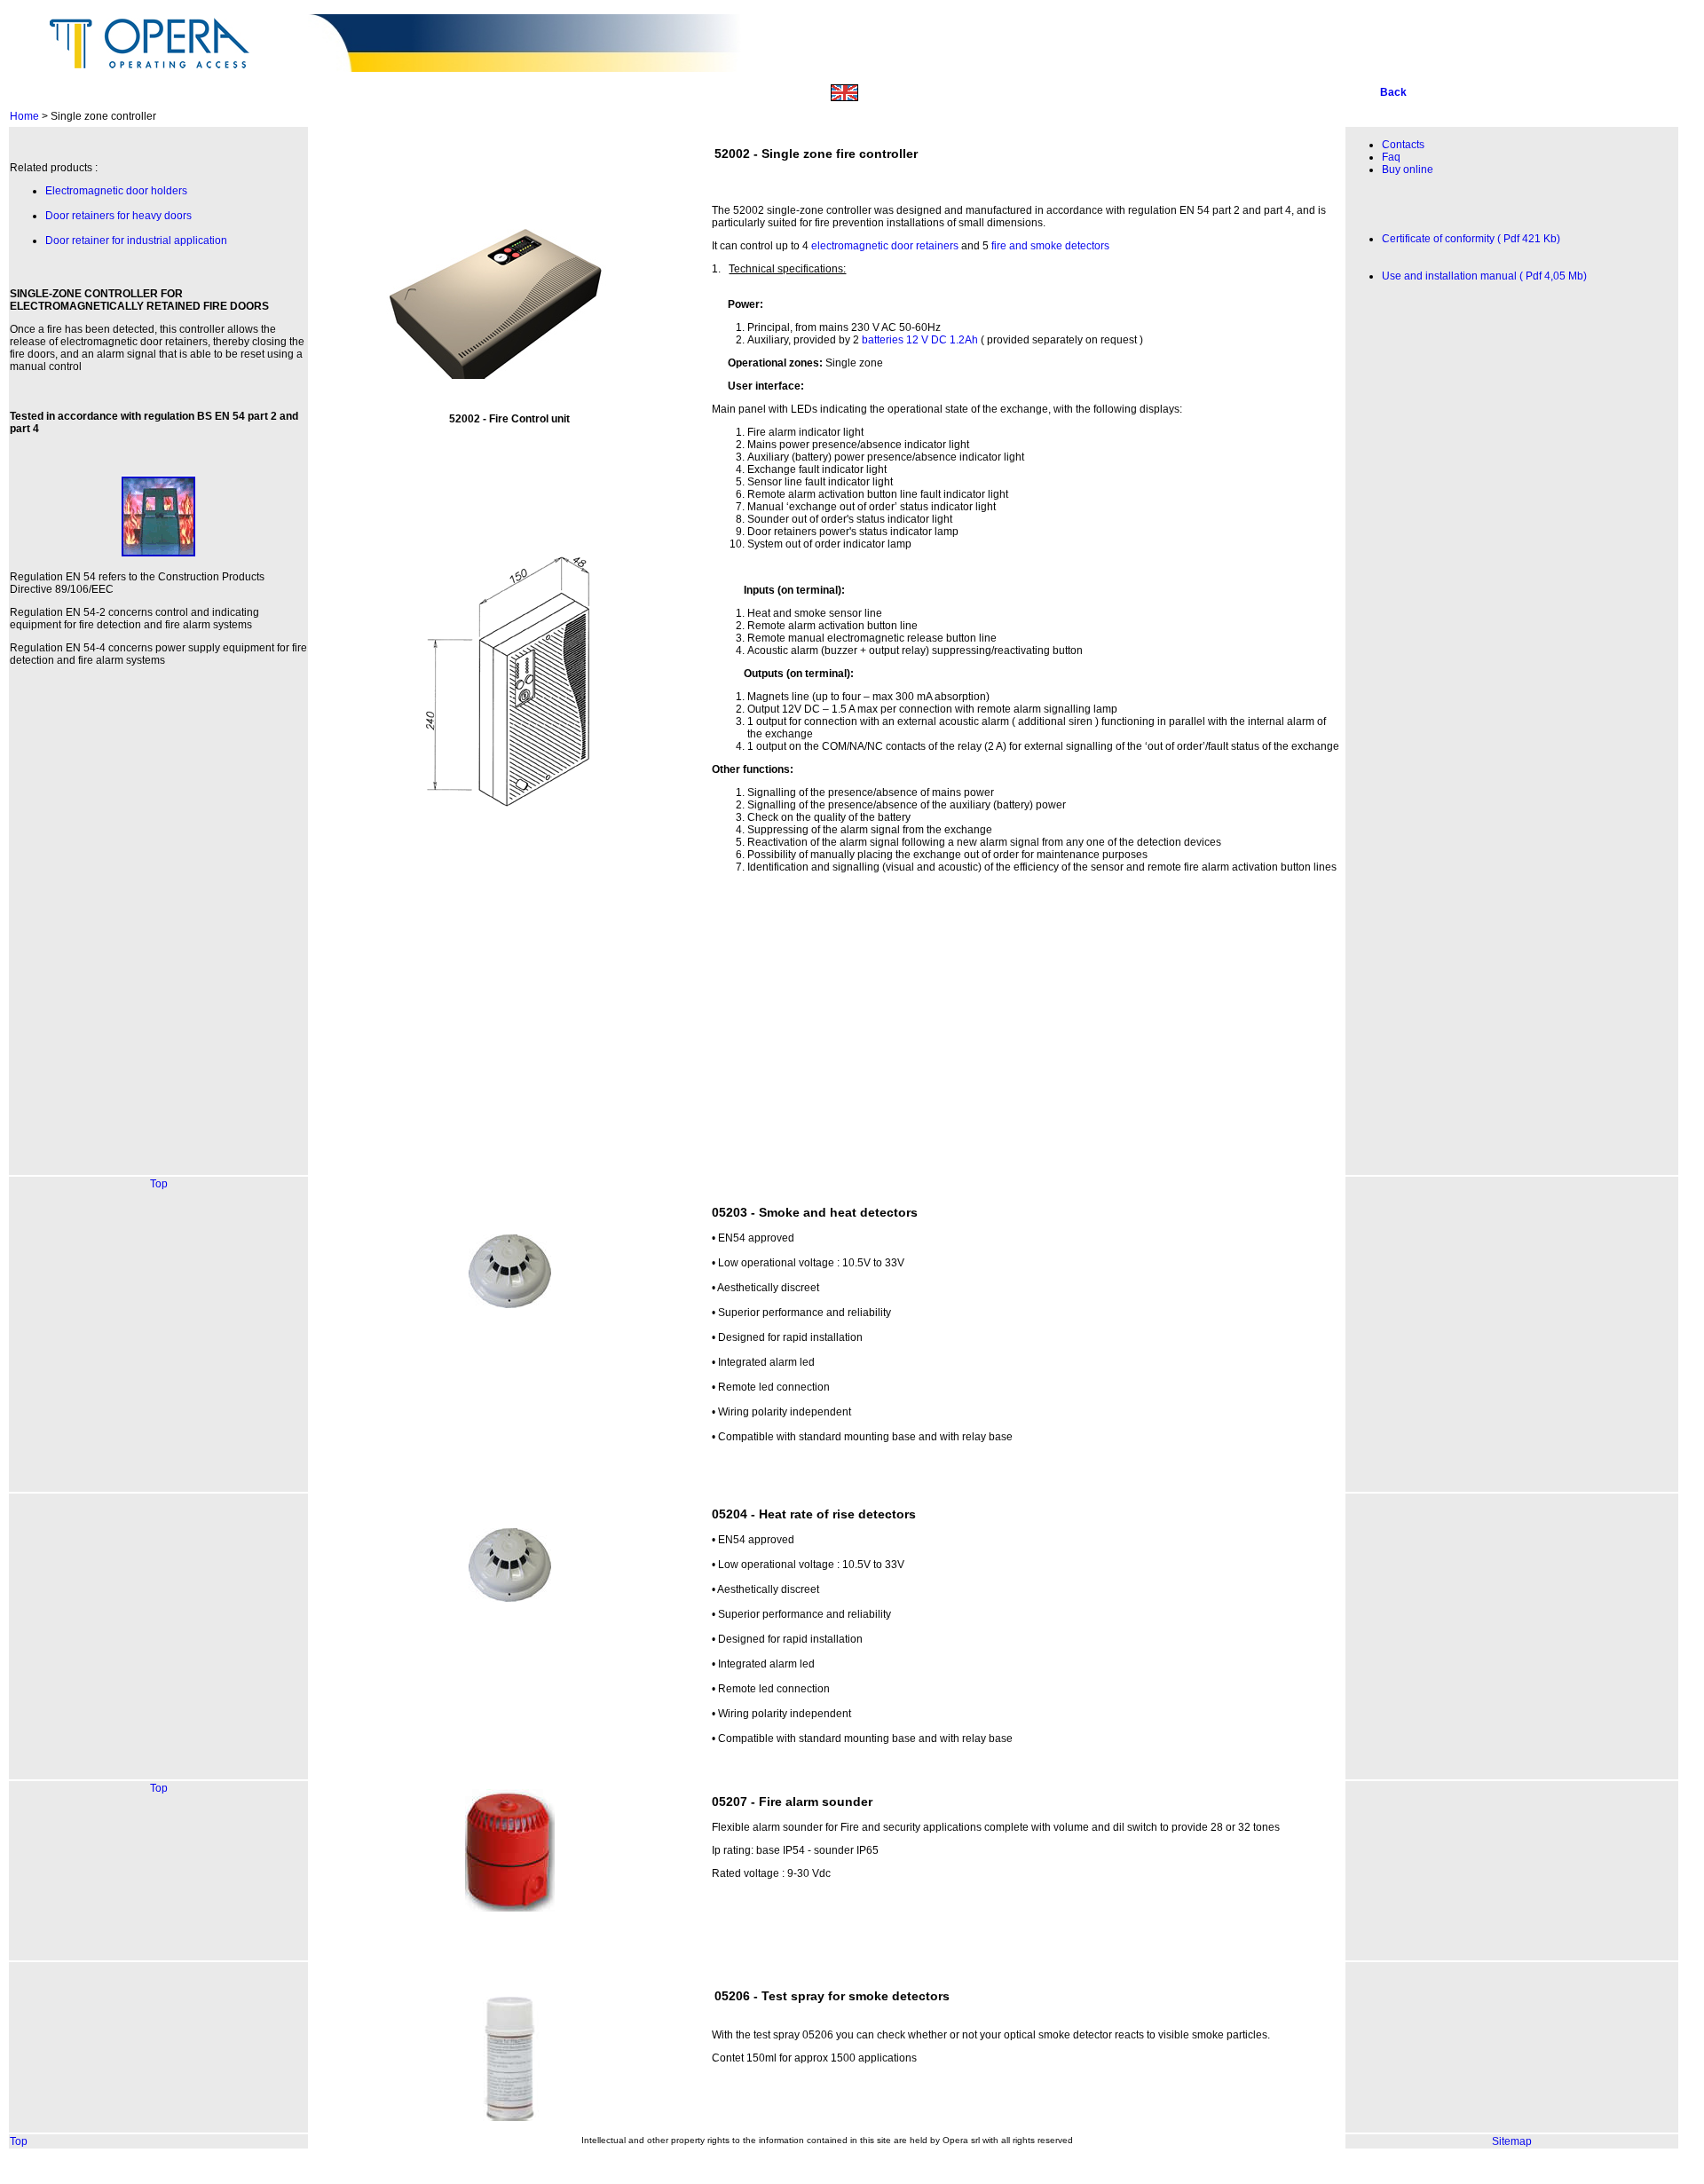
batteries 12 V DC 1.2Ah (920, 340)
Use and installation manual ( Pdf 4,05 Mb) (1484, 276)
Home (24, 116)
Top (159, 1184)
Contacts (1403, 145)
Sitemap (1512, 2141)
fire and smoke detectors (1050, 246)
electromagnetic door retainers (885, 246)
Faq (1391, 157)
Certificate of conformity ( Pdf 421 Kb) (1471, 239)
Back (1393, 92)
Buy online (1408, 170)
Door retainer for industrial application (136, 240)
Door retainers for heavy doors (118, 216)
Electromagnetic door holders (116, 191)
